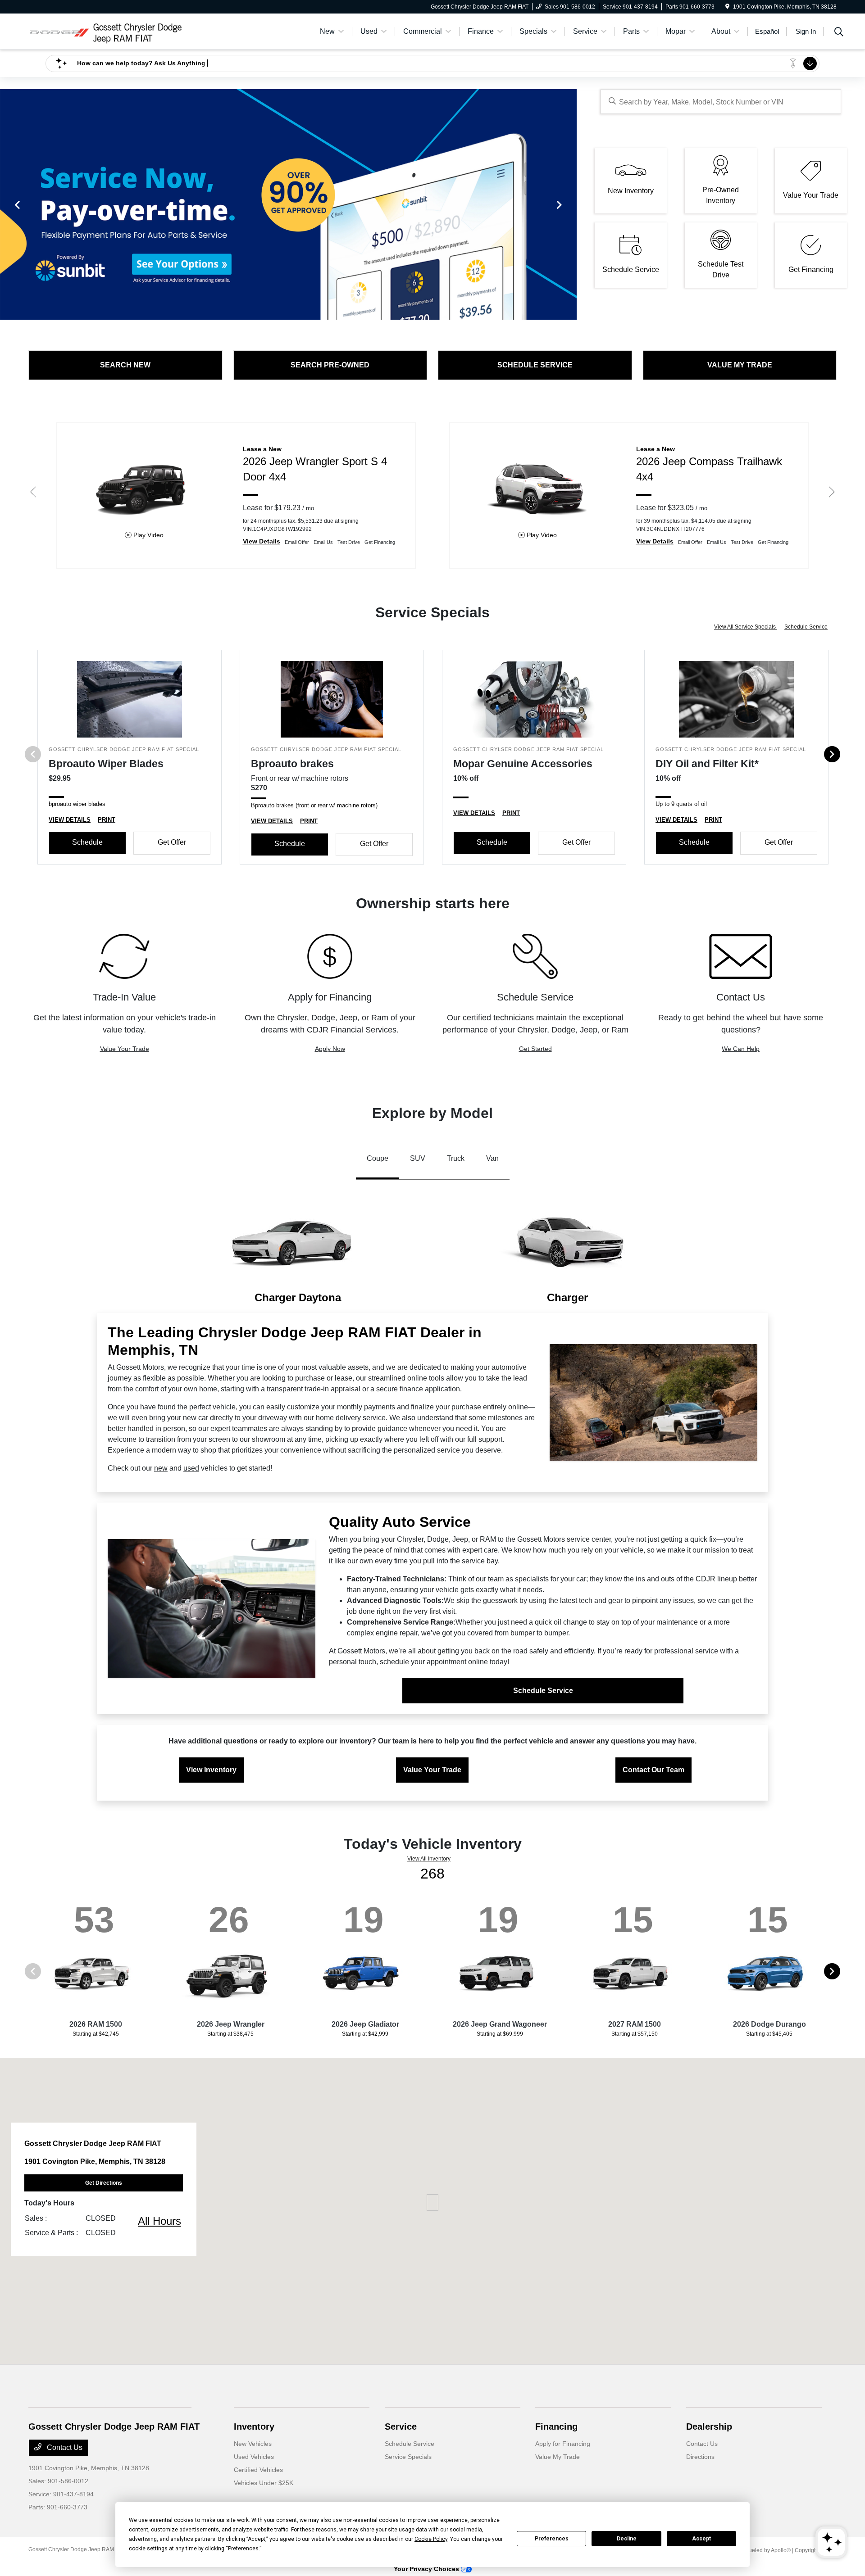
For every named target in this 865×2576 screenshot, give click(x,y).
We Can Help (741, 1049)
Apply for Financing (563, 2444)
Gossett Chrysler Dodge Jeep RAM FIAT (77, 2549)
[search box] (721, 102)
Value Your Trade (125, 1049)
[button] (432, 2203)
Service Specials (408, 2457)
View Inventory (211, 1770)
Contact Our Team (653, 1770)
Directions (700, 2457)
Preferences (552, 2539)
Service (401, 2427)
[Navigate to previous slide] (7, 204)
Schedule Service (806, 627)
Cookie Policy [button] (431, 2539)
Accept (701, 2539)
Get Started (535, 1049)
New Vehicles (253, 2444)
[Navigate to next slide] (570, 204)
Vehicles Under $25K (264, 2483)
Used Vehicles (254, 2457)
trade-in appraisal (332, 1389)
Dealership (709, 2427)
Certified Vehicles (258, 2470)
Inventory (254, 2427)
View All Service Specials (746, 627)
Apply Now (330, 1049)
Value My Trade (558, 2457)
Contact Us (64, 2447)
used (191, 1468)
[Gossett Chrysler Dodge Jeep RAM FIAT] (106, 31)
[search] (839, 33)
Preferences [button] (243, 2549)
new (161, 1468)
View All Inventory (429, 1859)
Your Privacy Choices (427, 2569)
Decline (627, 2539)
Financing (556, 2427)
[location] (727, 7)
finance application (430, 1389)
